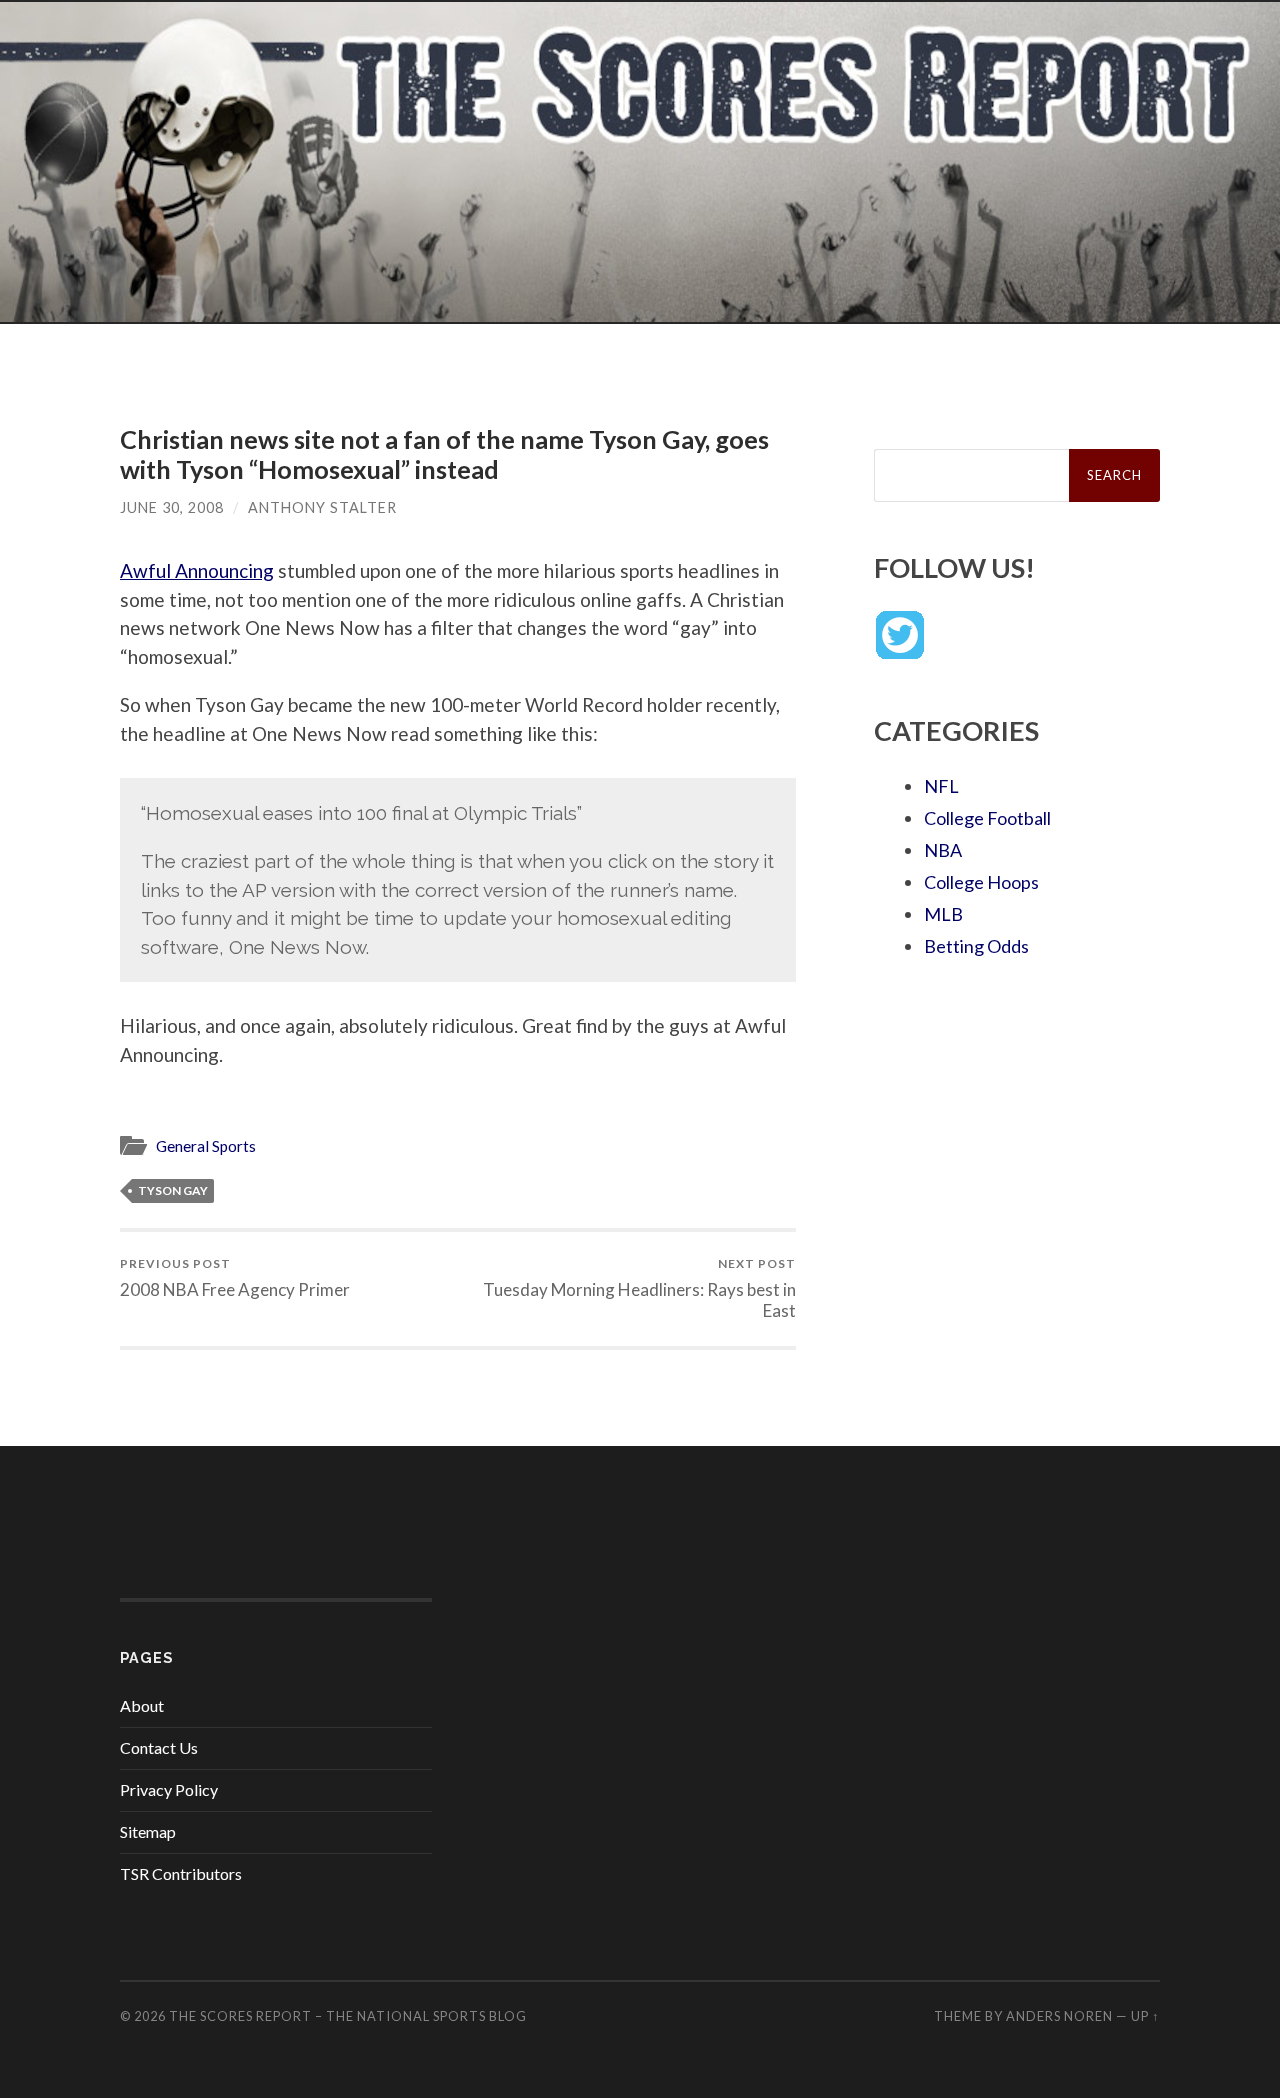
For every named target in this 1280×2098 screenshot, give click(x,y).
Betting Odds (976, 946)
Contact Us (159, 1747)
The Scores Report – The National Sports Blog (348, 2016)
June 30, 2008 (172, 507)
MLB (943, 914)
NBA (943, 850)
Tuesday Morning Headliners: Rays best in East (639, 1288)
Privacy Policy (169, 1789)
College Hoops (981, 882)
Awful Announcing (197, 570)
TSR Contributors (181, 1873)
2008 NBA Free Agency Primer (235, 1277)
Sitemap (148, 1831)
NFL (941, 786)
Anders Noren (1059, 2016)
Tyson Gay (173, 1190)
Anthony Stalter (322, 507)
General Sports (206, 1146)
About (142, 1705)
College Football (987, 818)
